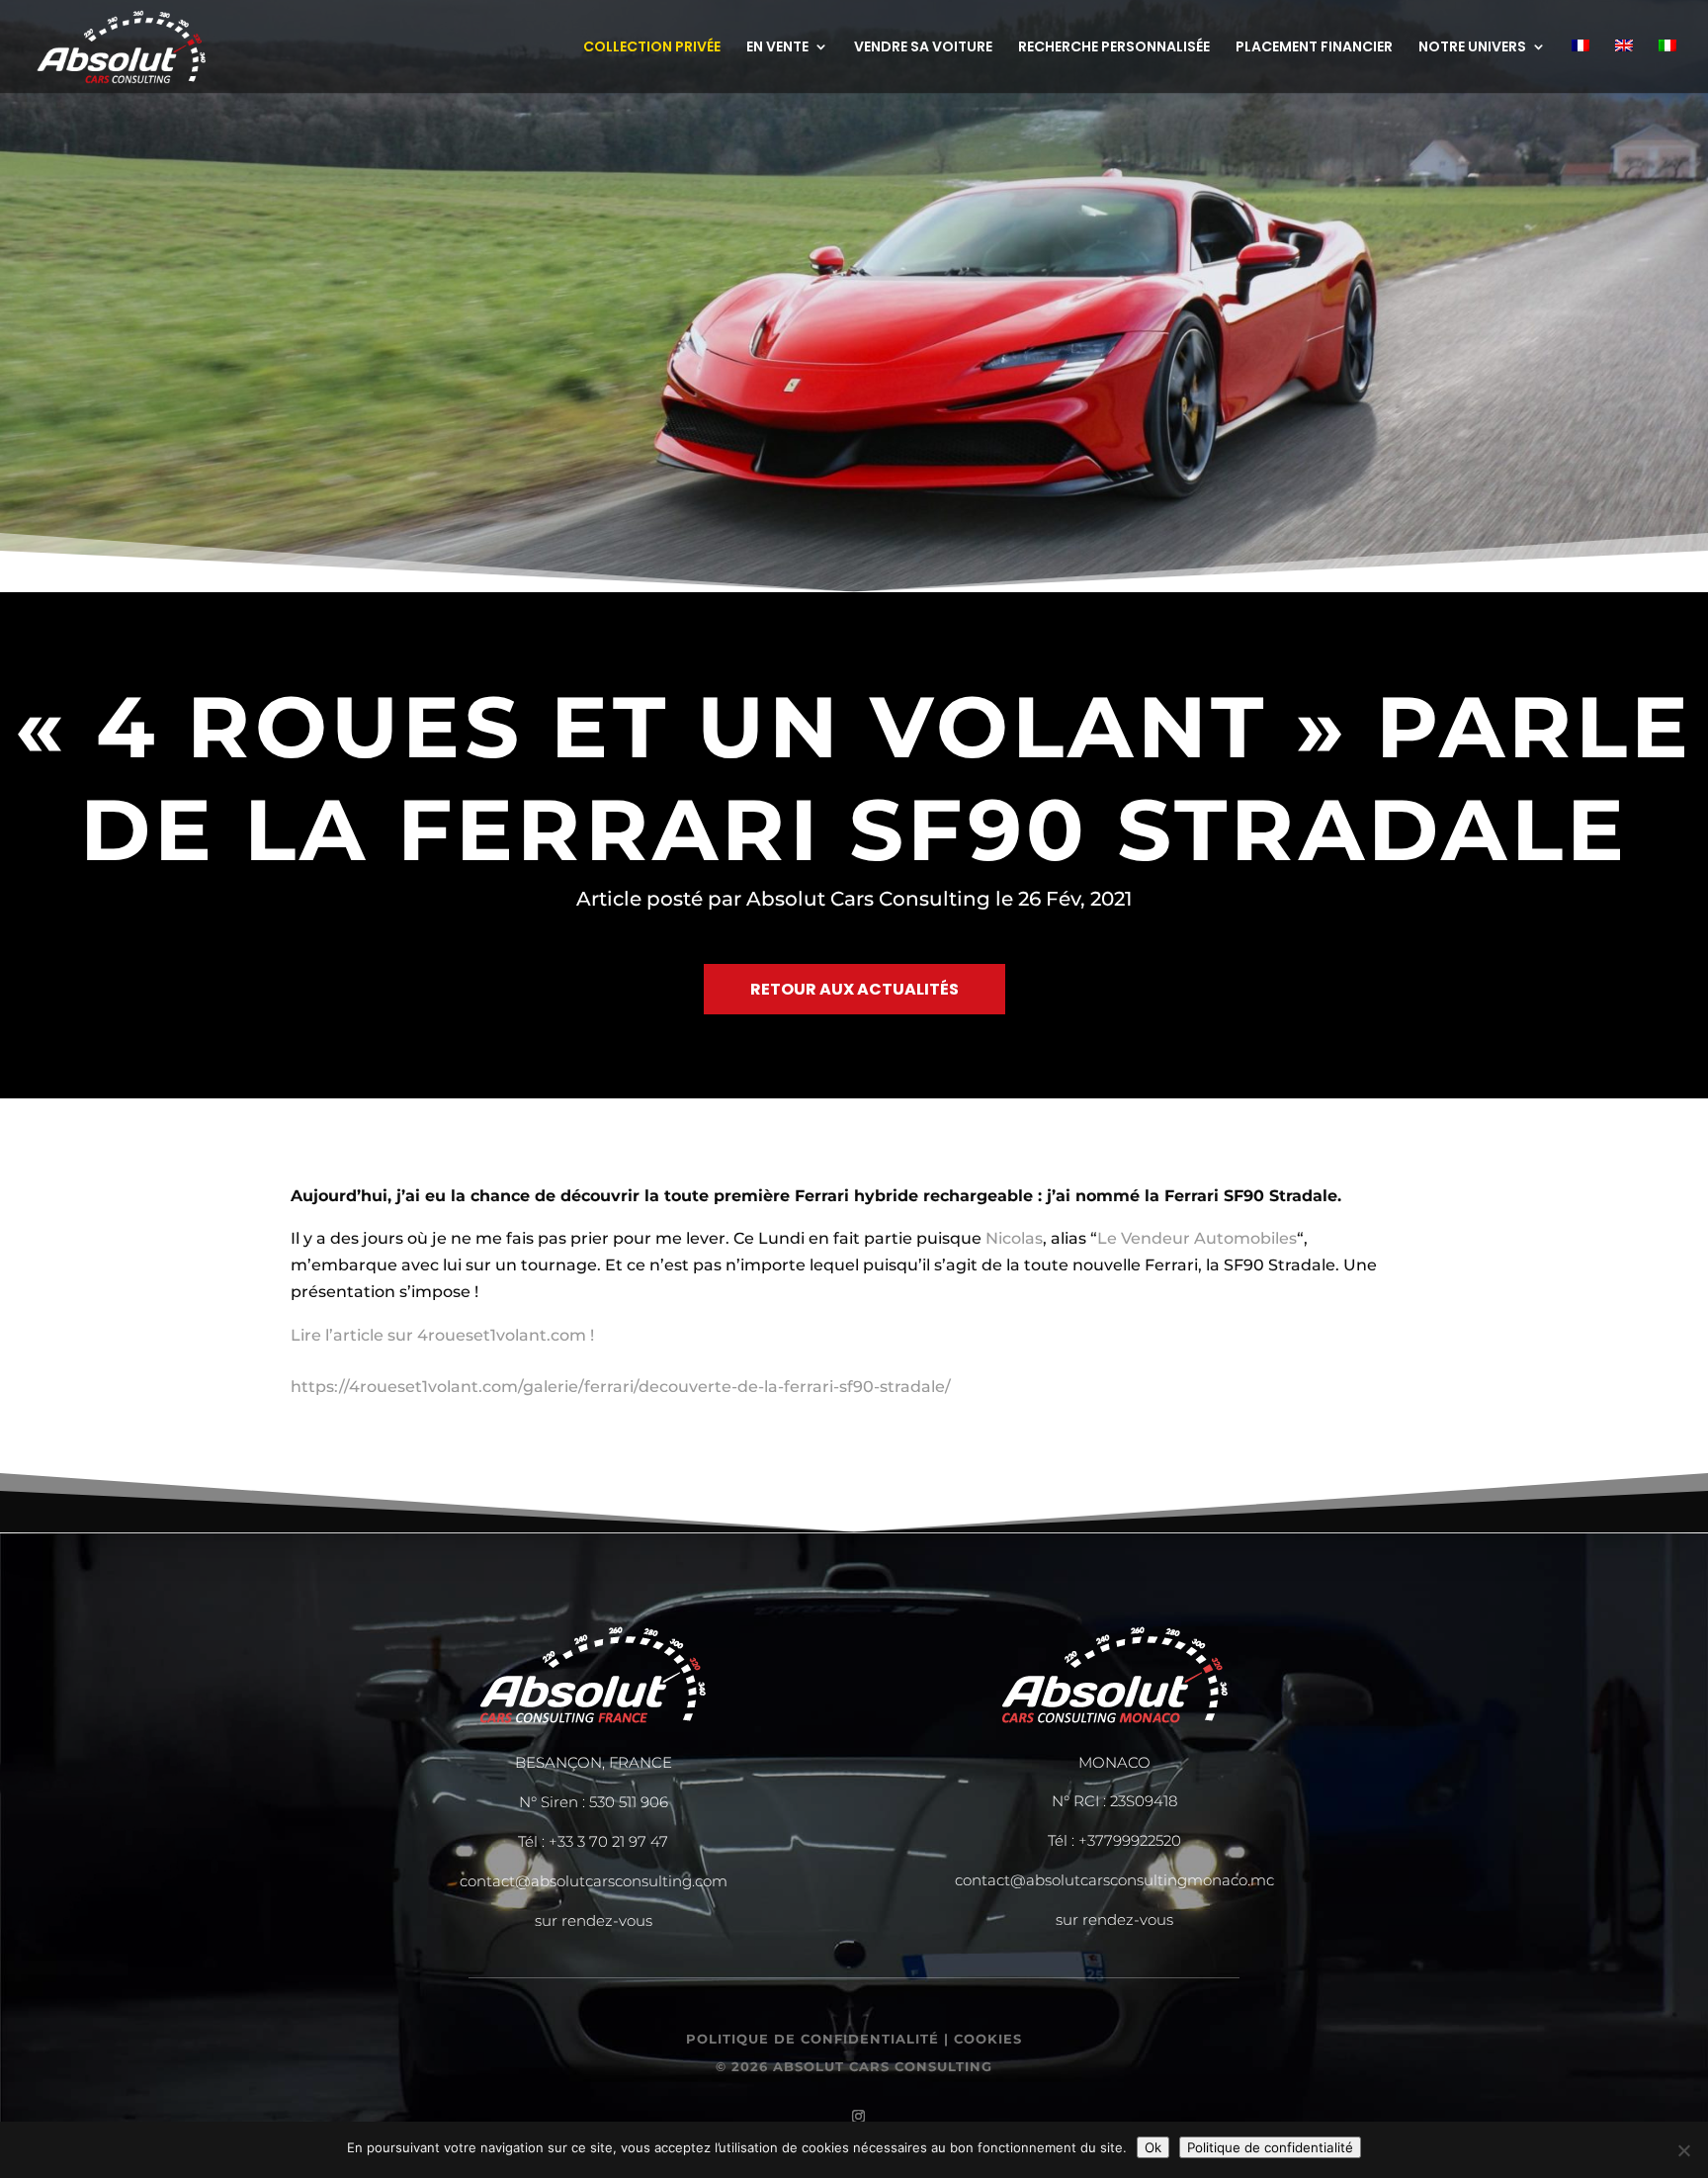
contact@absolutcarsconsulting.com (594, 1881)
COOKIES (988, 2039)
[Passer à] (1580, 66)
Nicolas (1014, 1238)
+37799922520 (1130, 1840)
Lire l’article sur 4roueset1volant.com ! (442, 1335)
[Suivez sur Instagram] (854, 2112)
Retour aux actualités (854, 989)
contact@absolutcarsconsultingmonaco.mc (1114, 1880)
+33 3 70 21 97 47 (608, 1841)
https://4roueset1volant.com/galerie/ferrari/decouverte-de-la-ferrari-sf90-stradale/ (621, 1387)
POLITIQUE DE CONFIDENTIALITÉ (812, 2039)
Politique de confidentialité (1270, 2147)
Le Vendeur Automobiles (1197, 1238)
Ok (1153, 2147)
